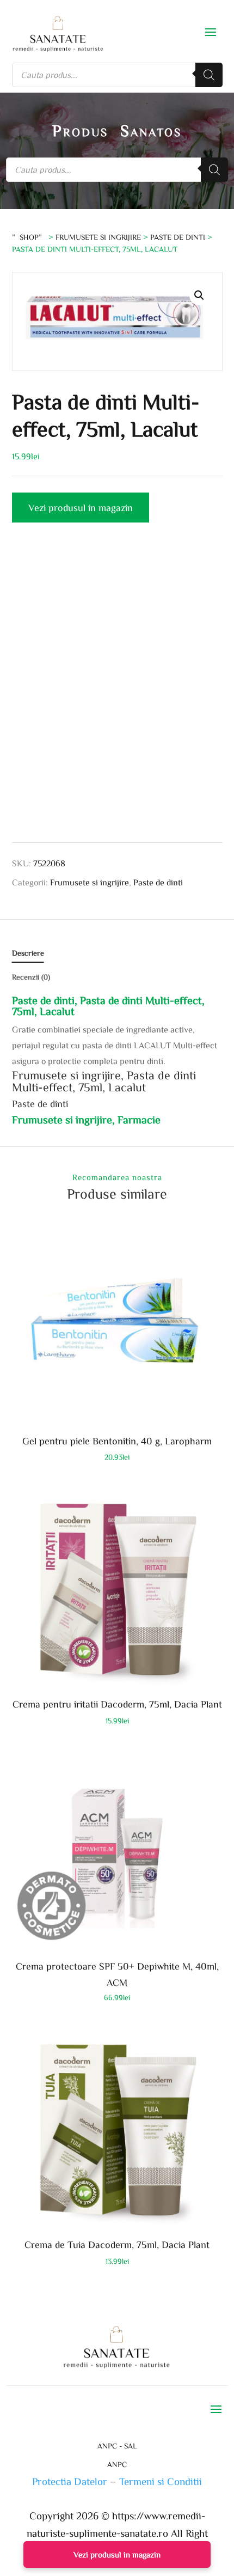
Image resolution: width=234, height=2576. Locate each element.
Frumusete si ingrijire (98, 237)
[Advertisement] (117, 691)
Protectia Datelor (70, 2481)
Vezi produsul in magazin (81, 507)
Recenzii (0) (31, 977)
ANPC (117, 2464)
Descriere (28, 953)
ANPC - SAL (117, 2446)
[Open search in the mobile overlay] (117, 75)
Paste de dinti (178, 237)
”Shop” (29, 237)
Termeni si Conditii (161, 2481)
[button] (199, 295)
